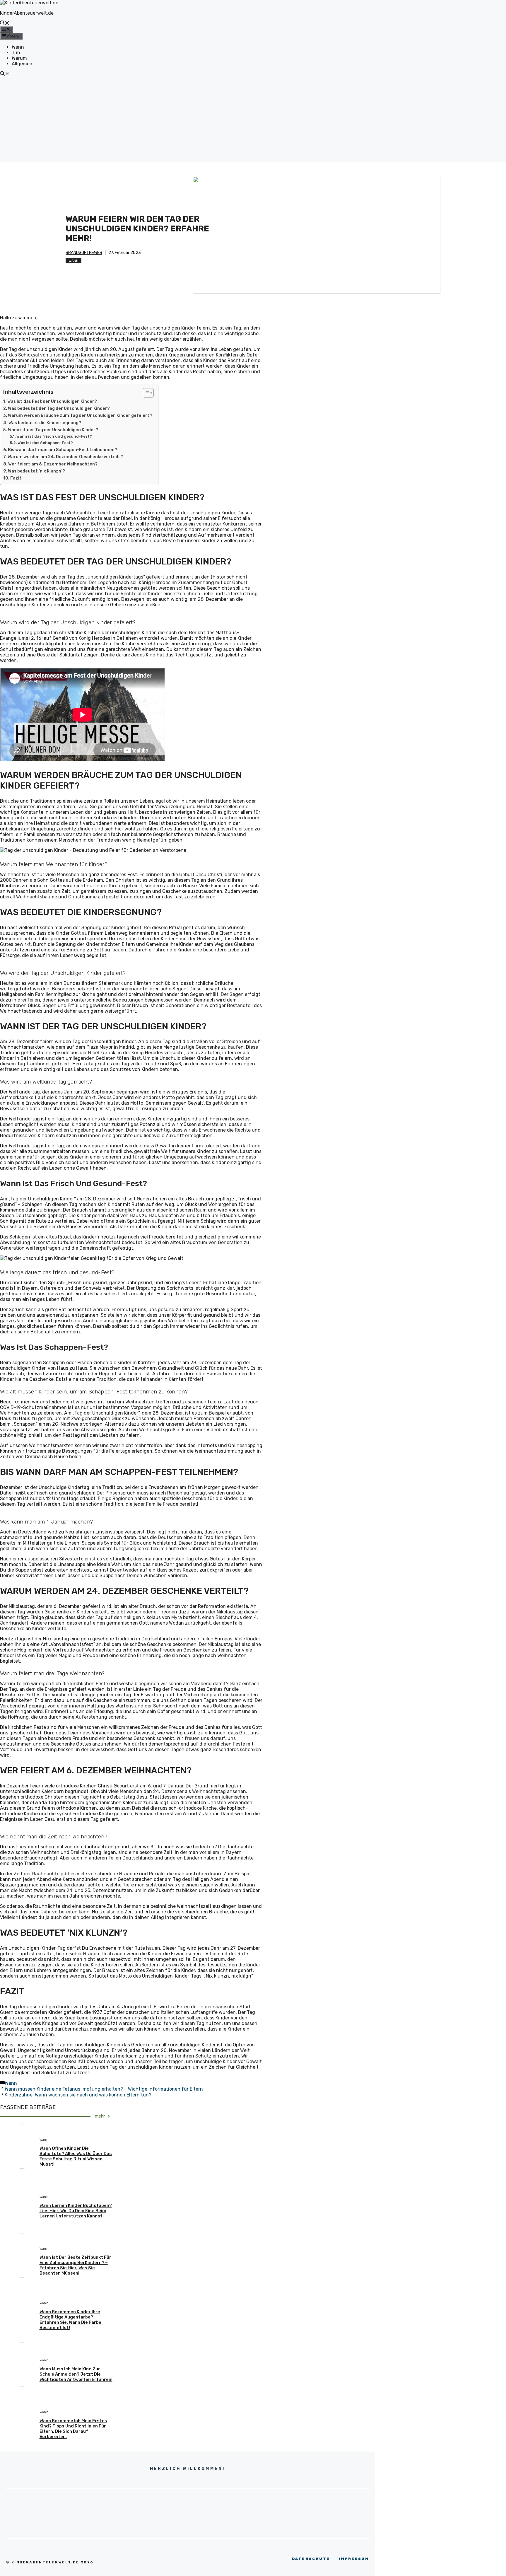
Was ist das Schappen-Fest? (45, 443)
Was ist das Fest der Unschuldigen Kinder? (52, 401)
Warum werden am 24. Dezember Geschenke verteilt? (65, 457)
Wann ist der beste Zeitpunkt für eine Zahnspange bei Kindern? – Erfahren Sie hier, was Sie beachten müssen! (75, 2265)
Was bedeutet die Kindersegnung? (45, 423)
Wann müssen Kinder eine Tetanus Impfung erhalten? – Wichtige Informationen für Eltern (104, 2089)
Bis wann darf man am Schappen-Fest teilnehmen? (63, 450)
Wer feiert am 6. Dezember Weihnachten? (53, 464)
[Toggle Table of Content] (145, 393)
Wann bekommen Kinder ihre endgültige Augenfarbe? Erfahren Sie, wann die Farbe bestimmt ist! (70, 2320)
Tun (16, 53)
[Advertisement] (253, 121)
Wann (18, 47)
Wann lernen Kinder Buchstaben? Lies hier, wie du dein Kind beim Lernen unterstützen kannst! (76, 2211)
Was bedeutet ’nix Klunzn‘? (36, 471)
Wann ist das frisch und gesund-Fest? (54, 436)
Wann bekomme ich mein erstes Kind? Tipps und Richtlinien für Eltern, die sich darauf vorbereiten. (73, 2429)
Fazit (16, 478)
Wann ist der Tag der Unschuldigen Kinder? (53, 430)
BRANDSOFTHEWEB (84, 253)
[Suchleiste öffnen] (5, 24)
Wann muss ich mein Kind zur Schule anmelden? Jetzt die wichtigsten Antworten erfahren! (76, 2374)
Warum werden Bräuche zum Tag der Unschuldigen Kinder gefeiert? (80, 415)
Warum (19, 58)
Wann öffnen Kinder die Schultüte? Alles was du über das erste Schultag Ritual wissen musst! (76, 2156)
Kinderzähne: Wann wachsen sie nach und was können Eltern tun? (78, 2095)
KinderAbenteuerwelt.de (27, 13)
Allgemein (23, 64)
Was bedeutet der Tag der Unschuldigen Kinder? (59, 408)
